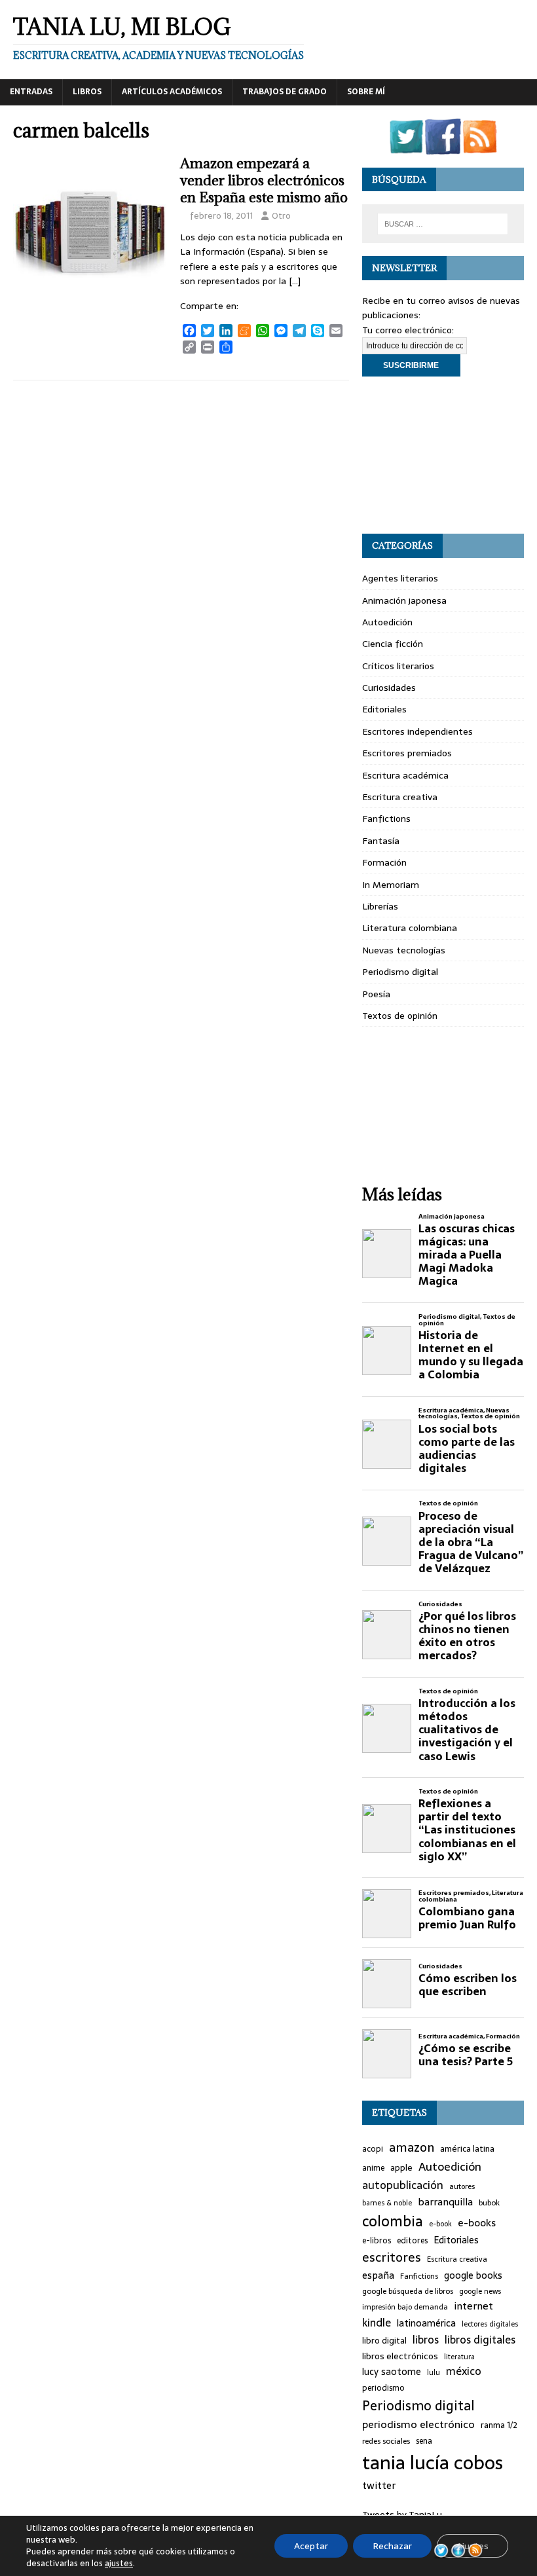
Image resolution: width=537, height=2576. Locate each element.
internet (473, 2306)
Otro (281, 216)
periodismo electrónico (418, 2424)
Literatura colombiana (410, 928)
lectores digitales (490, 2324)
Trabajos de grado (285, 92)
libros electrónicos (400, 2356)
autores (462, 2186)
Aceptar (311, 2546)
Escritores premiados (407, 753)
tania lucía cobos (433, 2463)
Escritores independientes (417, 731)
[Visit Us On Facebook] (443, 147)
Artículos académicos (172, 92)
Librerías (380, 906)
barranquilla (445, 2202)
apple (401, 2168)
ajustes (119, 2564)
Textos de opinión (400, 1016)
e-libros (377, 2241)
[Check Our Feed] (479, 147)
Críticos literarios (398, 666)
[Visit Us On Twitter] (406, 147)
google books (473, 2276)
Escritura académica (405, 775)
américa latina (467, 2149)
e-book (440, 2224)
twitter (379, 2486)
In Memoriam (391, 885)
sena (424, 2441)
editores (412, 2241)
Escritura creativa (400, 797)
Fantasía (381, 841)
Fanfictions (386, 819)
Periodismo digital (400, 972)
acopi (373, 2149)
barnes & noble (387, 2203)
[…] (295, 281)
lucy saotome (392, 2372)
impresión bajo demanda (405, 2307)
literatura (459, 2357)
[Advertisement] (443, 455)
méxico (464, 2372)
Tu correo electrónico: (408, 330)
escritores (392, 2258)
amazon (412, 2148)
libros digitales (480, 2340)
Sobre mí (366, 92)
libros (426, 2340)
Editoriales (384, 709)
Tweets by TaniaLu (402, 2514)
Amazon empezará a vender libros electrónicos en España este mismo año (264, 180)
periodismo (383, 2388)
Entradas (31, 92)
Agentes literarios (400, 578)
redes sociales (386, 2441)
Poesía (376, 994)
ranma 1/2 (499, 2425)
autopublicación (403, 2185)
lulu (434, 2373)
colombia (393, 2221)
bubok (489, 2203)
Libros (87, 92)
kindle (377, 2323)
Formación (384, 862)
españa (378, 2276)
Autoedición (387, 622)
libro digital (384, 2341)
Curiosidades (389, 688)
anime (373, 2168)
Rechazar (392, 2546)
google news (480, 2291)
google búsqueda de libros (408, 2291)
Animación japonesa (404, 600)
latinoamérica (426, 2324)
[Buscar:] (443, 224)
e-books (477, 2223)
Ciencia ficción (393, 644)
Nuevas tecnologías (404, 950)
